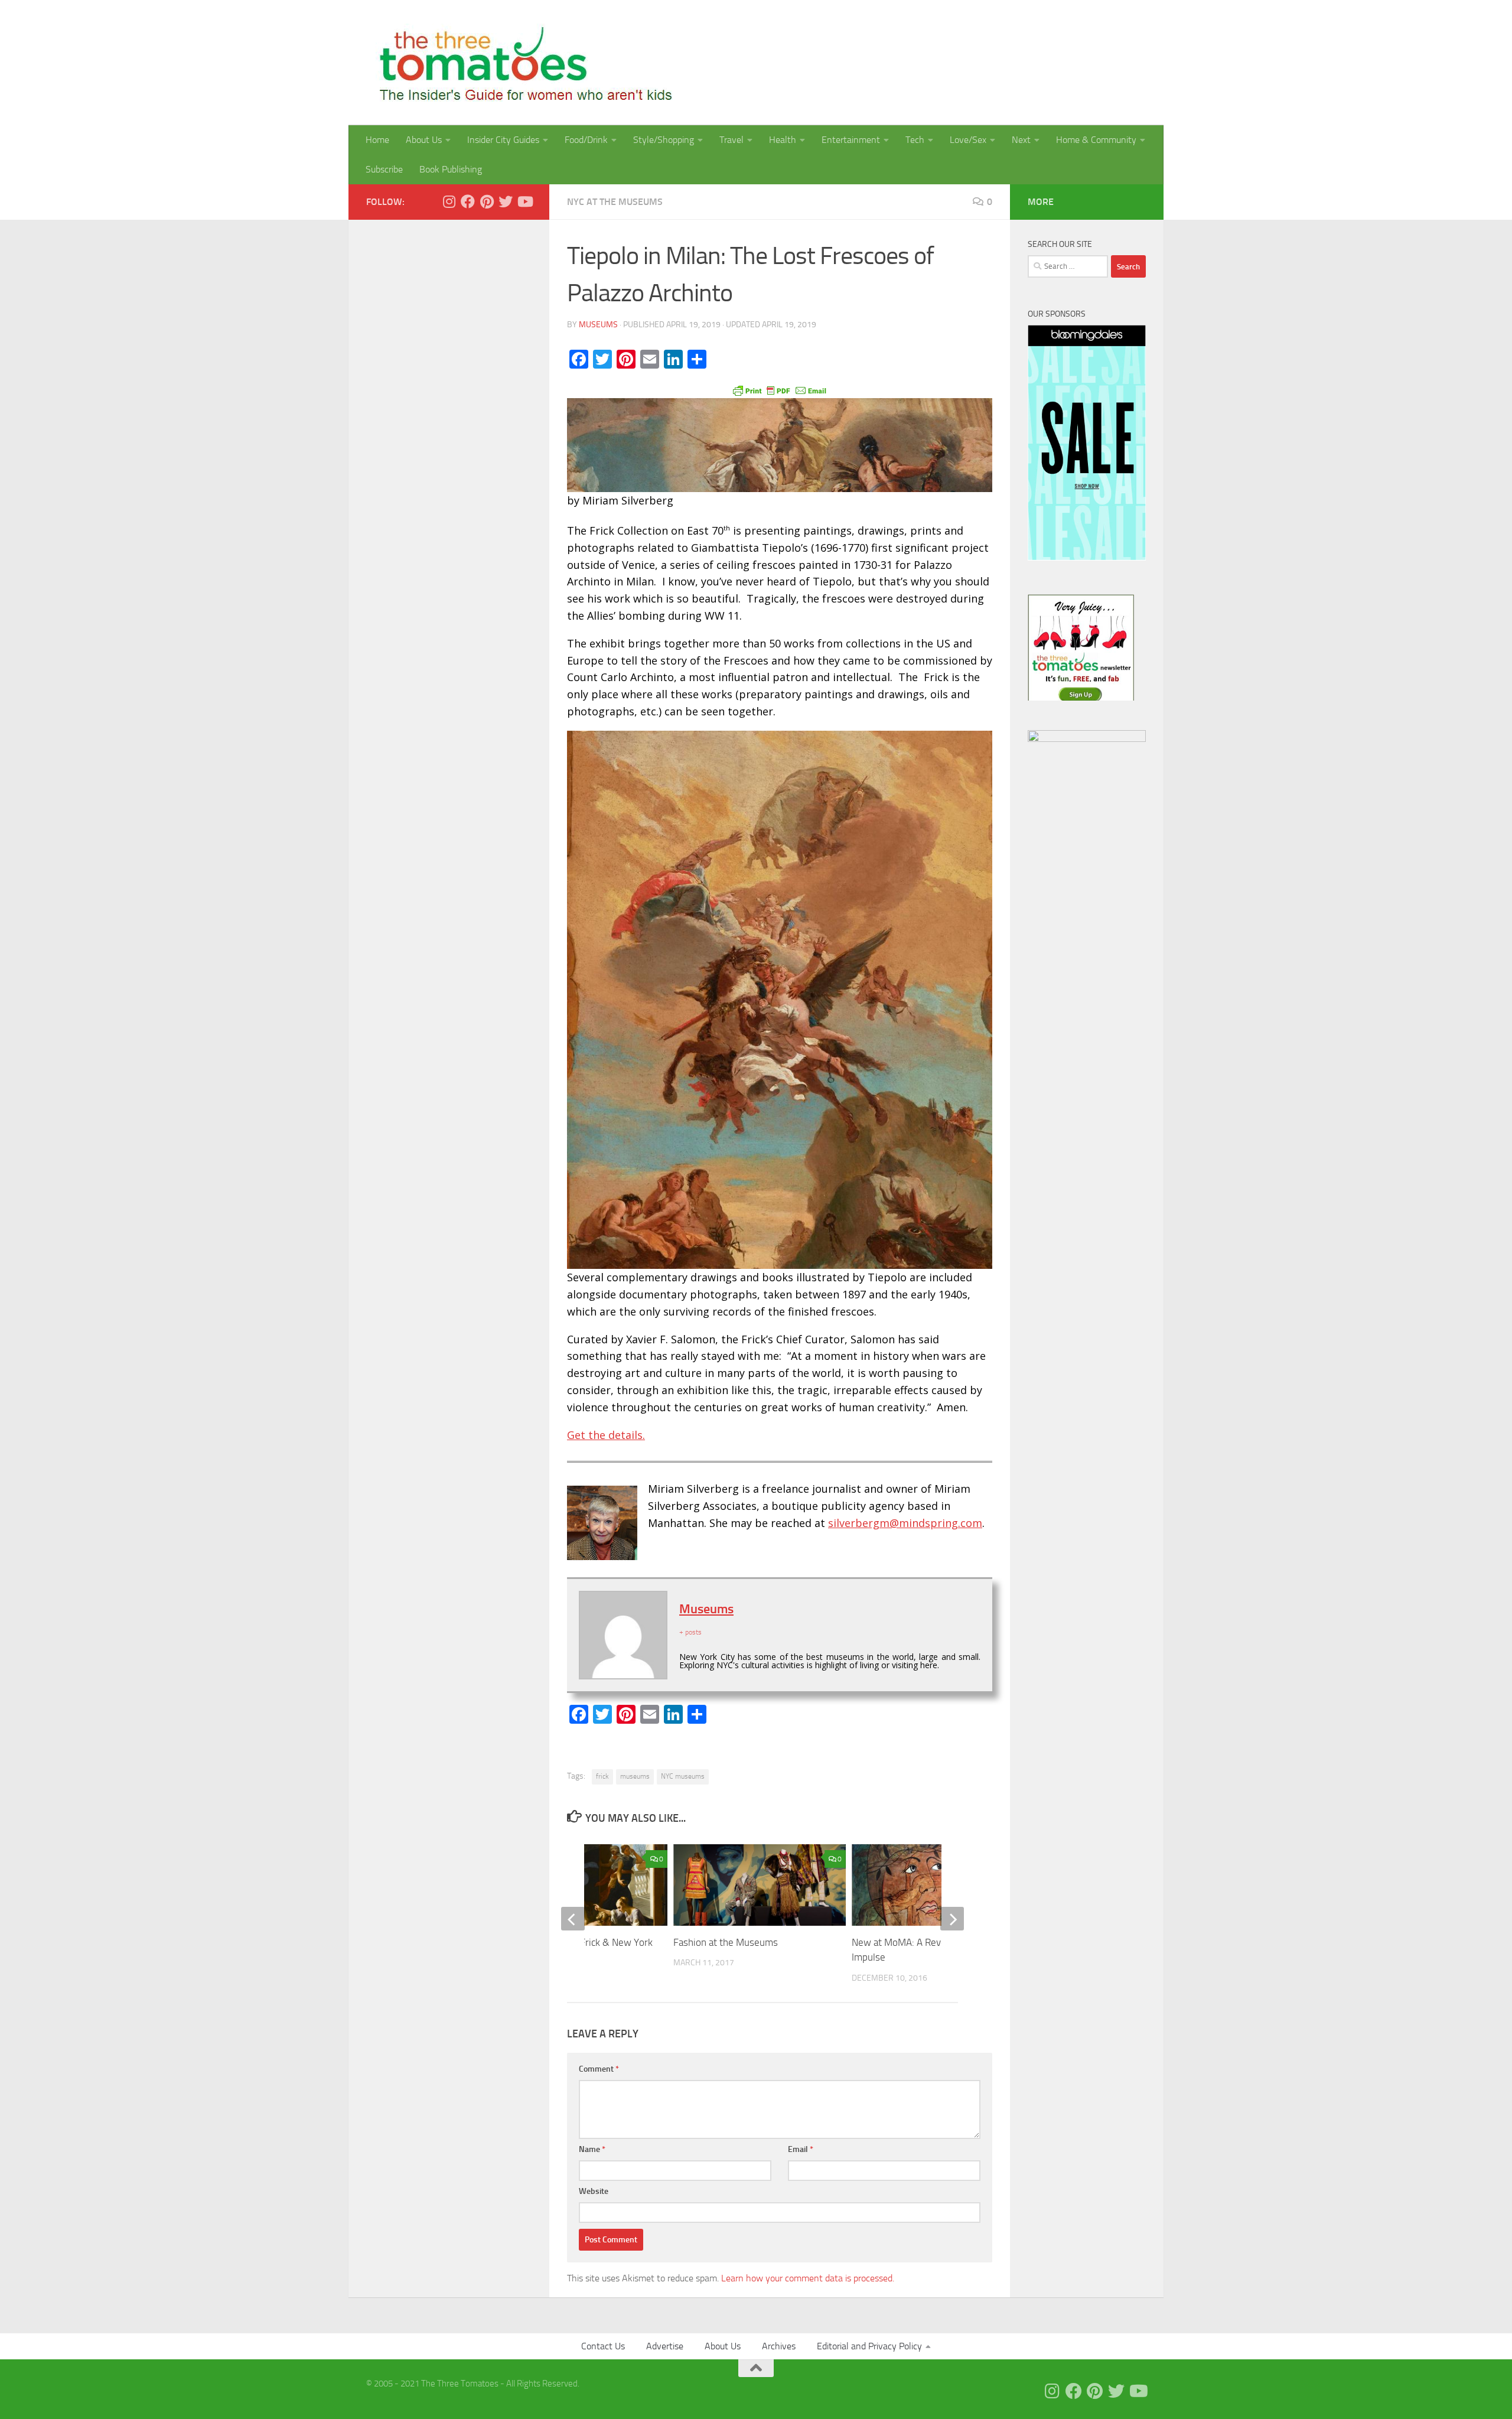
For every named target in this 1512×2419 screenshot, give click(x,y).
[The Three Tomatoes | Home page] (521, 63)
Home (377, 140)
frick (602, 1776)
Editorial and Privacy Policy (869, 2346)
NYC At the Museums (615, 202)
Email (801, 2149)
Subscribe (384, 169)
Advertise (665, 2346)
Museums (598, 325)
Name (592, 2149)
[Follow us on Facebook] (468, 201)
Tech (915, 140)
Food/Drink (586, 140)
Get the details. (606, 1435)
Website (594, 2191)
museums (635, 1776)
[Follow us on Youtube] (524, 201)
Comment (599, 2069)
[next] (952, 1919)
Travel (731, 140)
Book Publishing (451, 169)
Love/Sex (968, 140)
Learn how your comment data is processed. (808, 2278)
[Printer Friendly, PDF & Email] (780, 390)
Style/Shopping (664, 140)
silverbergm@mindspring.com (905, 1523)
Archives (779, 2346)
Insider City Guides (503, 140)
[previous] (573, 1919)
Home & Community (1096, 140)
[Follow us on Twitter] (506, 201)
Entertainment (851, 140)
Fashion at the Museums (726, 1942)
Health (783, 140)
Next (1021, 140)
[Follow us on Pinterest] (487, 201)
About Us (424, 140)
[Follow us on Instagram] (449, 201)
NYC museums (683, 1776)
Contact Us (603, 2346)
